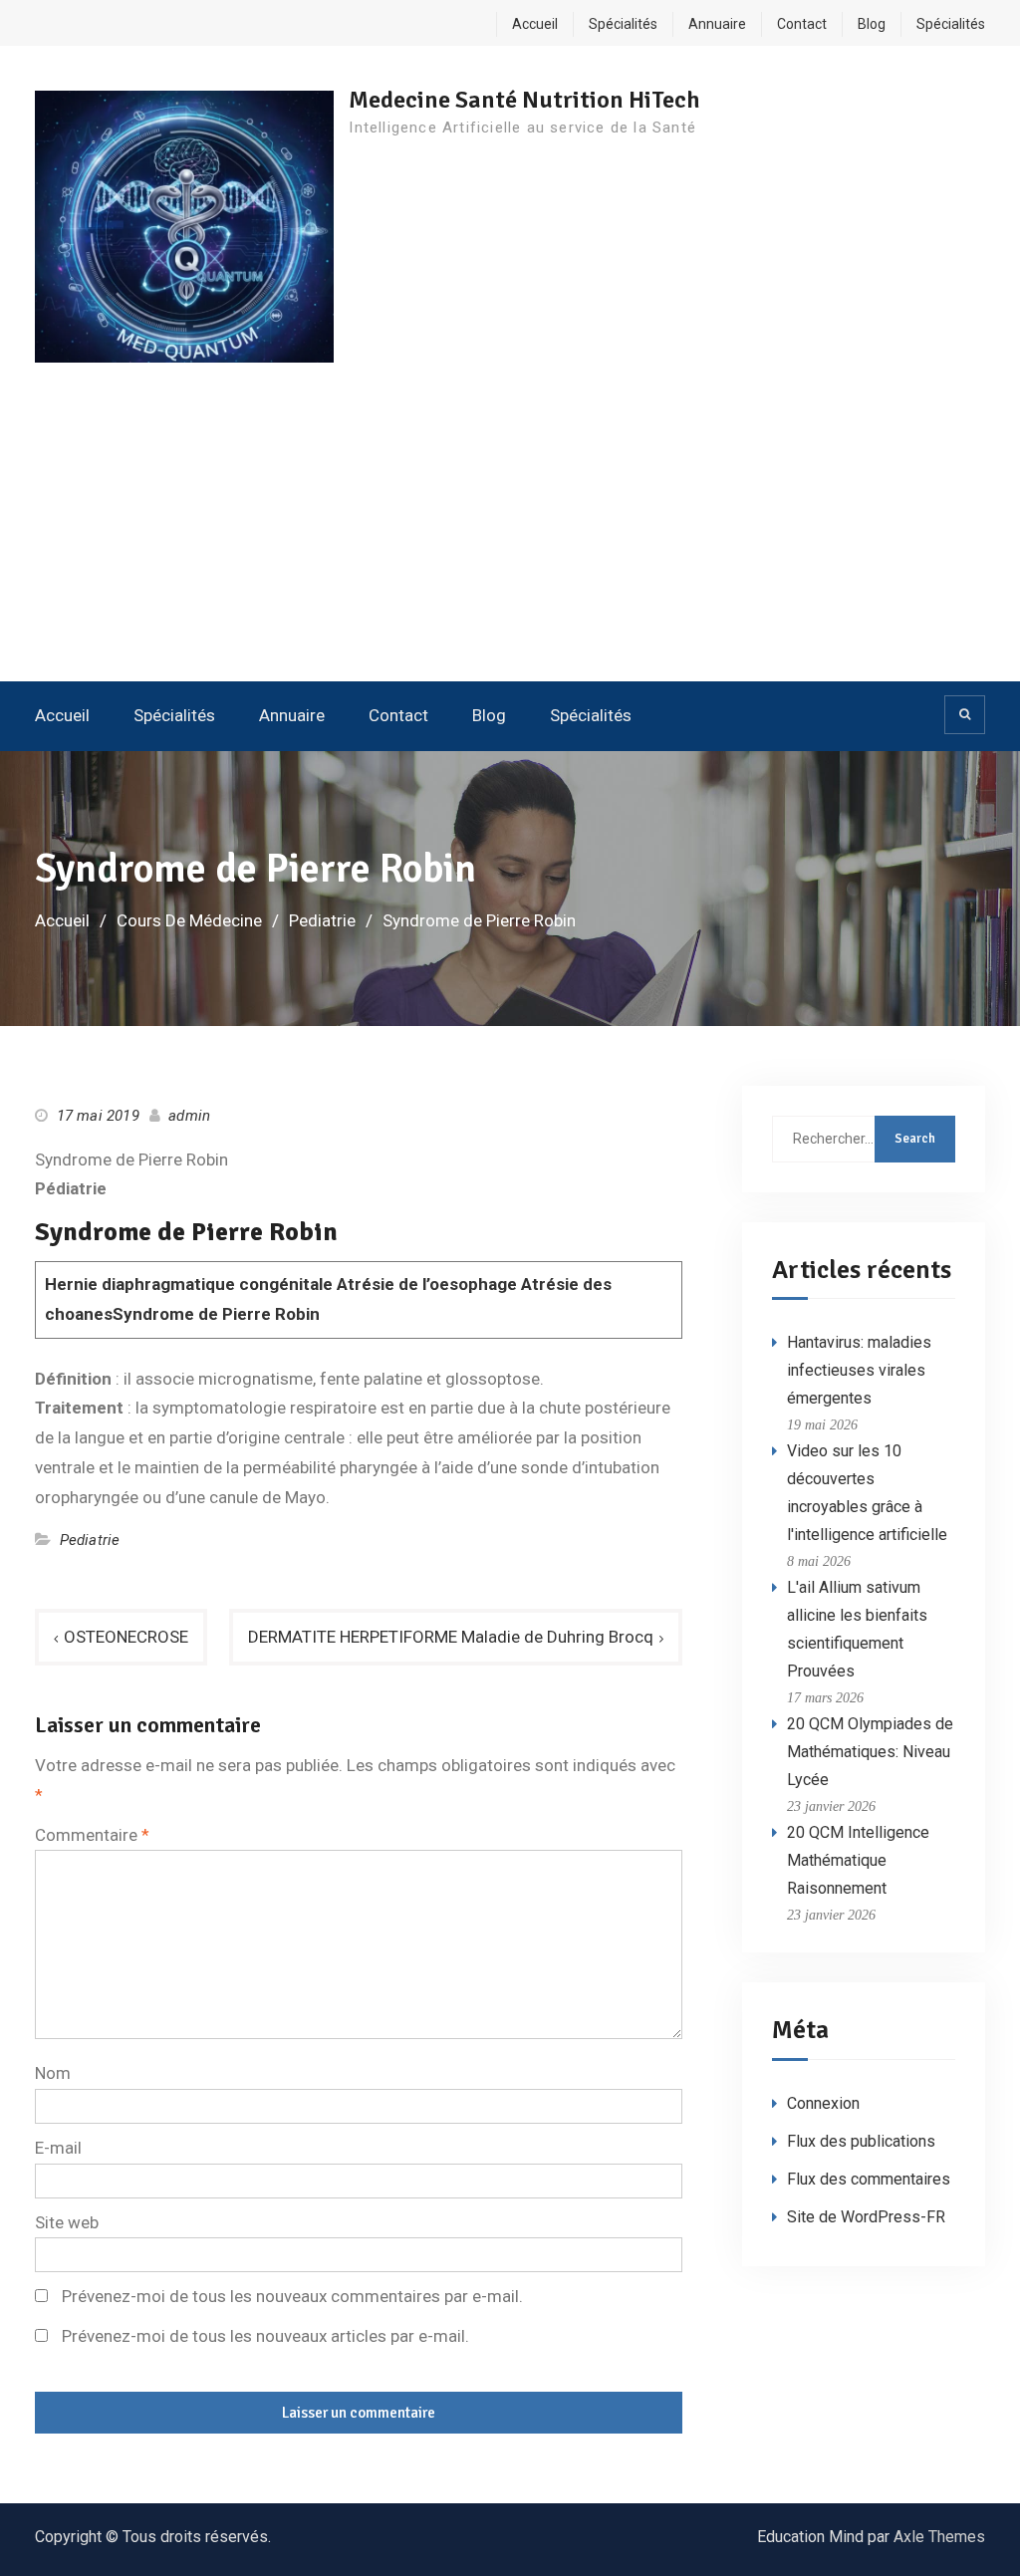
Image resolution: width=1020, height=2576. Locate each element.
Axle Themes (939, 2537)
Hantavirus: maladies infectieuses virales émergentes (859, 1370)
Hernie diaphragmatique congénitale (189, 1284)
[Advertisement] (510, 532)
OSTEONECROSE (126, 1637)
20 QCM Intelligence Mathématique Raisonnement (858, 1860)
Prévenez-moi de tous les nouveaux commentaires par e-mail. (292, 2296)
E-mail (58, 2148)
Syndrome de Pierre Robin (216, 1314)
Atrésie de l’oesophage (429, 1284)
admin (189, 1116)
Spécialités (623, 24)
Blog (872, 24)
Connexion (823, 2103)
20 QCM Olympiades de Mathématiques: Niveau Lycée (870, 1752)
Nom (53, 2073)
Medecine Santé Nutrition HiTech (524, 100)
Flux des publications (861, 2141)
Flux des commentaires (869, 2179)
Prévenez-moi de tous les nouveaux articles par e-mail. (265, 2336)
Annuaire (717, 24)
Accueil (535, 24)
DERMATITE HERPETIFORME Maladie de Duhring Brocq (451, 1637)
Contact (802, 24)
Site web (67, 2222)
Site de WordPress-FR (866, 2217)
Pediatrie (90, 1540)
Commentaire (92, 1835)
